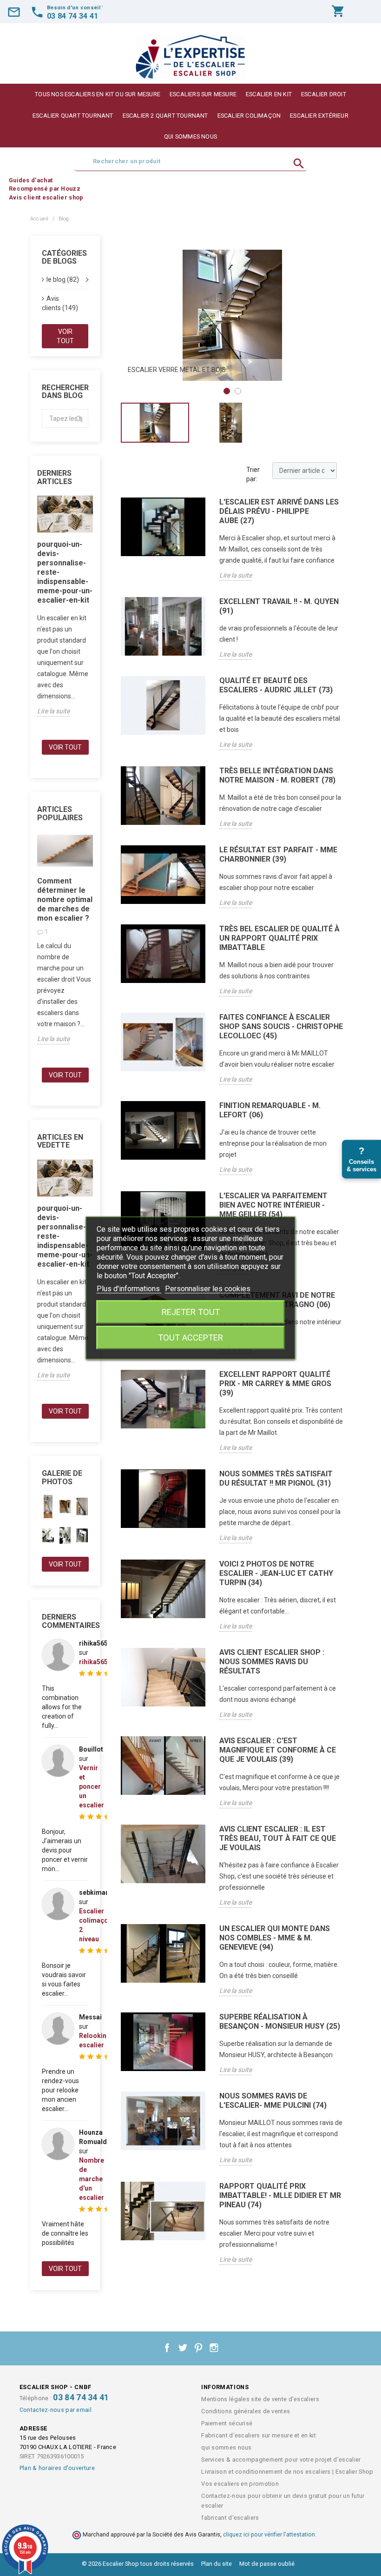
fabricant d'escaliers (230, 2518)
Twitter (183, 2348)
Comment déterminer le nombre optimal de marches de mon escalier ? (65, 900)
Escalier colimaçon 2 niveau (95, 1925)
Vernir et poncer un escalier (92, 1786)
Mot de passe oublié (267, 2564)
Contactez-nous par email (56, 2410)
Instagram (214, 2348)
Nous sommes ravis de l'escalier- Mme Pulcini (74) (273, 2101)
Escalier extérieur (319, 116)
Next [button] (330, 315)
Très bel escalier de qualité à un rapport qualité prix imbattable (279, 938)
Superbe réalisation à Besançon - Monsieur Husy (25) (280, 2022)
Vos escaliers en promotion (240, 2484)
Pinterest (198, 2348)
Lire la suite (53, 711)
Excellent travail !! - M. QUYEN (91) (279, 606)
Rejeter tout (191, 1312)
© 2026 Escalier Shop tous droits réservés (138, 2564)
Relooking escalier (95, 2040)
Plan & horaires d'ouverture (57, 2468)
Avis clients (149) (60, 303)
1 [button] (227, 391)
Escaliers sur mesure (203, 94)
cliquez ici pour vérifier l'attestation (269, 2534)
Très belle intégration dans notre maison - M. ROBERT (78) (277, 775)
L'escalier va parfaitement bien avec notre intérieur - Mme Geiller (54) (273, 1205)
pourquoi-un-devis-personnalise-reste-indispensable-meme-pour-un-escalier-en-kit (65, 572)
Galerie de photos (62, 1477)
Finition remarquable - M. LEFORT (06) (270, 1110)
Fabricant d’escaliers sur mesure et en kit (259, 2435)
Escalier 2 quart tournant (165, 116)
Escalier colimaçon (249, 116)
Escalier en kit (269, 94)
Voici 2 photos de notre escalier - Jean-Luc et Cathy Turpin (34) (276, 1573)
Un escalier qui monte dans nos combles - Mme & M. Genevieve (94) (275, 1938)
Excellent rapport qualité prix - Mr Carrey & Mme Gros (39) (275, 1384)
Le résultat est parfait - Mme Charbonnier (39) (278, 854)
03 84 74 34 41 (81, 2397)
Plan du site (217, 2564)
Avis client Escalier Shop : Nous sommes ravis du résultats (272, 1662)
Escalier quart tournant (73, 116)
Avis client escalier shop (46, 197)
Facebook (167, 2348)
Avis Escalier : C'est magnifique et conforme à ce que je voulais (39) (278, 1750)
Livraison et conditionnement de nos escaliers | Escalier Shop (287, 2472)
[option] (232, 315)
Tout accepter (190, 1338)
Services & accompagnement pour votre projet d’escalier (281, 2460)
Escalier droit (324, 94)
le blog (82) (63, 279)
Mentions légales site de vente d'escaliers (260, 2399)
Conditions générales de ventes (246, 2411)
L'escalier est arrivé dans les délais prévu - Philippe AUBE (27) (279, 511)
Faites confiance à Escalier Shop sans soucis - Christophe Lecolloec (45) (281, 1026)
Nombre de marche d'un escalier (92, 2179)
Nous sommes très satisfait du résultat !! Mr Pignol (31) (276, 1478)
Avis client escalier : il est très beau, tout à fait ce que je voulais (278, 1838)
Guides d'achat (31, 180)
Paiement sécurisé (227, 2423)
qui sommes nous (190, 136)
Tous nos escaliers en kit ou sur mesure (98, 94)
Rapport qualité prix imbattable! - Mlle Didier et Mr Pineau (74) (280, 2195)
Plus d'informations (129, 1289)
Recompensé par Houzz (45, 189)
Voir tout (65, 336)
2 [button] (238, 391)
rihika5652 (95, 1662)
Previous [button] (135, 315)
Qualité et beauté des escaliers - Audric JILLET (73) (276, 685)
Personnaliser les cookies (208, 1289)
